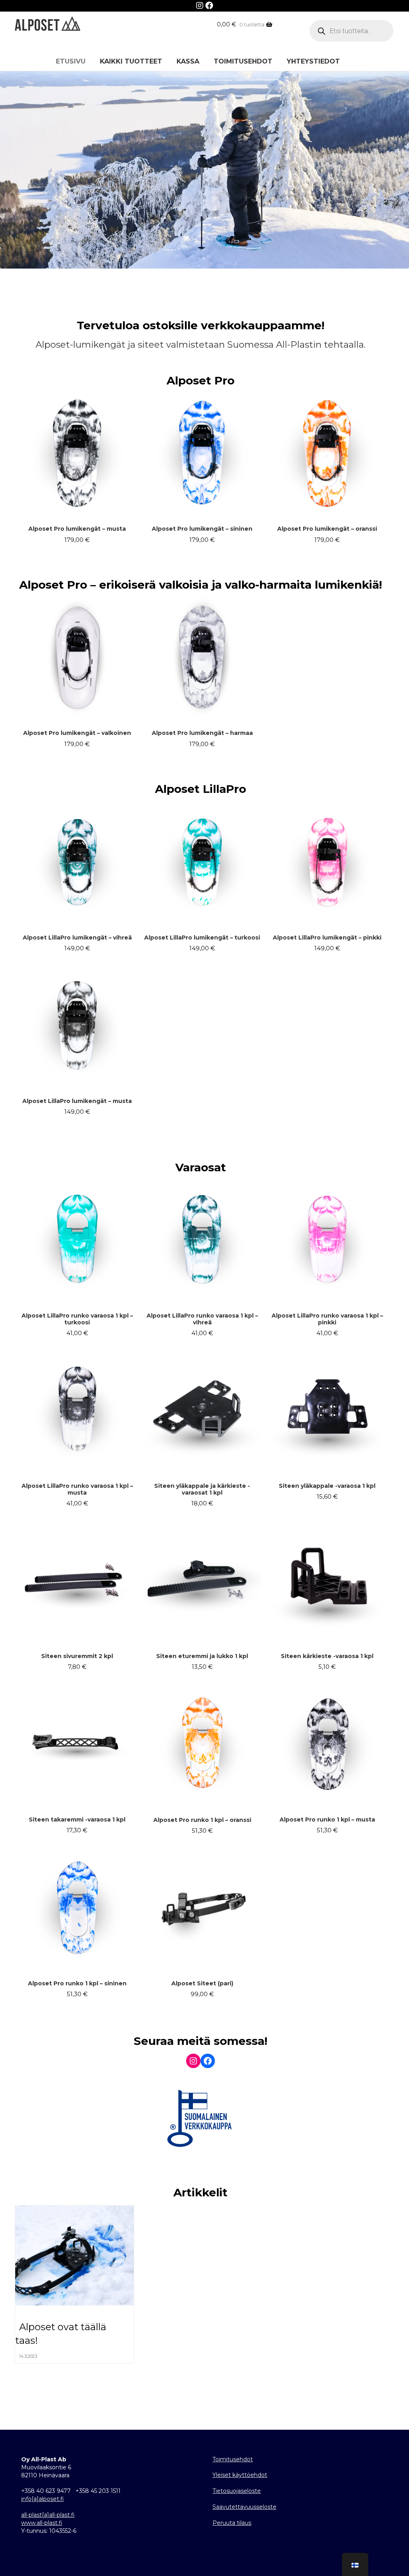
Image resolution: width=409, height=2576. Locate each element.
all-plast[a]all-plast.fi (48, 2515)
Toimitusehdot (243, 61)
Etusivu (71, 61)
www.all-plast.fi (42, 2523)
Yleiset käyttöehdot (240, 2475)
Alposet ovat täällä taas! (61, 2334)
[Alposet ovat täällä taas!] (75, 2259)
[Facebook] (209, 6)
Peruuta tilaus (232, 2523)
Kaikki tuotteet (131, 61)
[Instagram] (201, 6)
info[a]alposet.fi (43, 2499)
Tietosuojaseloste (237, 2491)
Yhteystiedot (313, 61)
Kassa (188, 61)
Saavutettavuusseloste (244, 2507)
